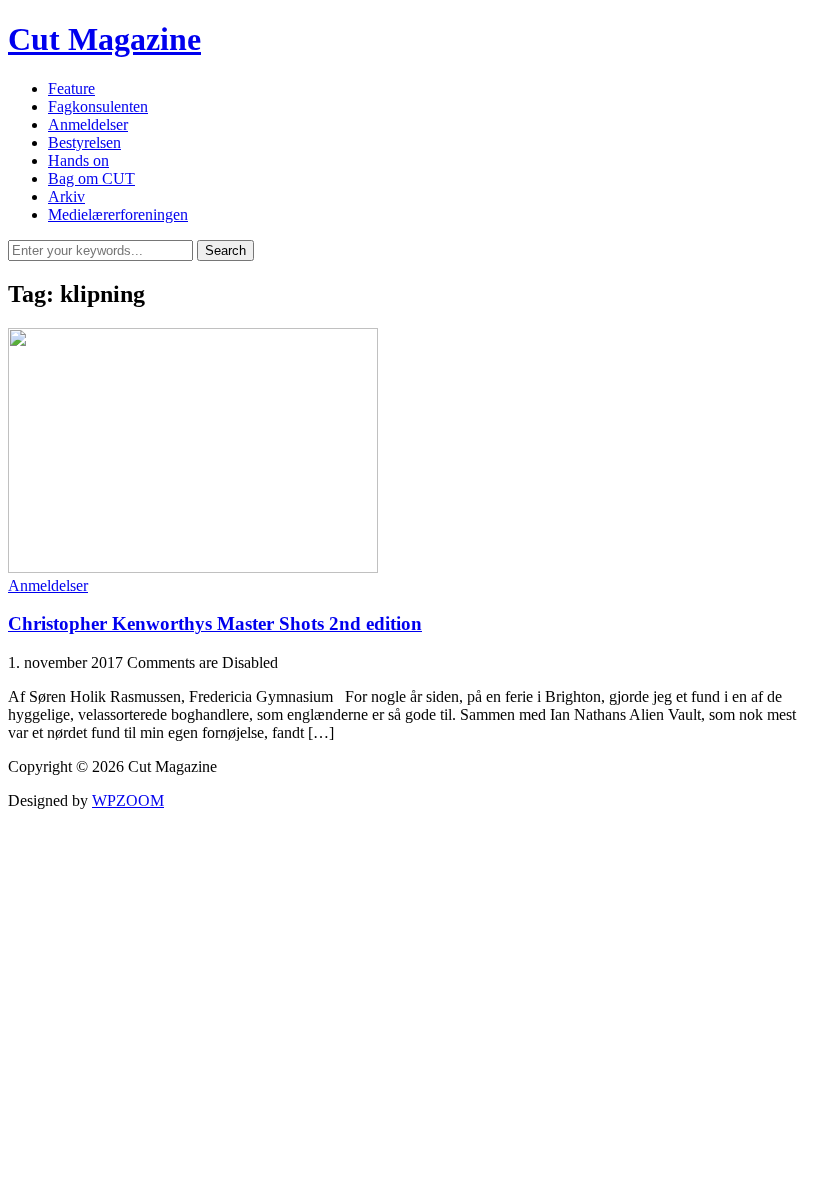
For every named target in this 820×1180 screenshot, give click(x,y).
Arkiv (66, 196)
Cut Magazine (104, 39)
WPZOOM (128, 800)
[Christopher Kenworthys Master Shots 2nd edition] (193, 567)
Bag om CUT (91, 178)
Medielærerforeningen (118, 214)
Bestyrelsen (84, 142)
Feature (71, 88)
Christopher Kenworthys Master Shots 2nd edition (215, 623)
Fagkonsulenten (98, 106)
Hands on (78, 160)
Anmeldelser (88, 124)
